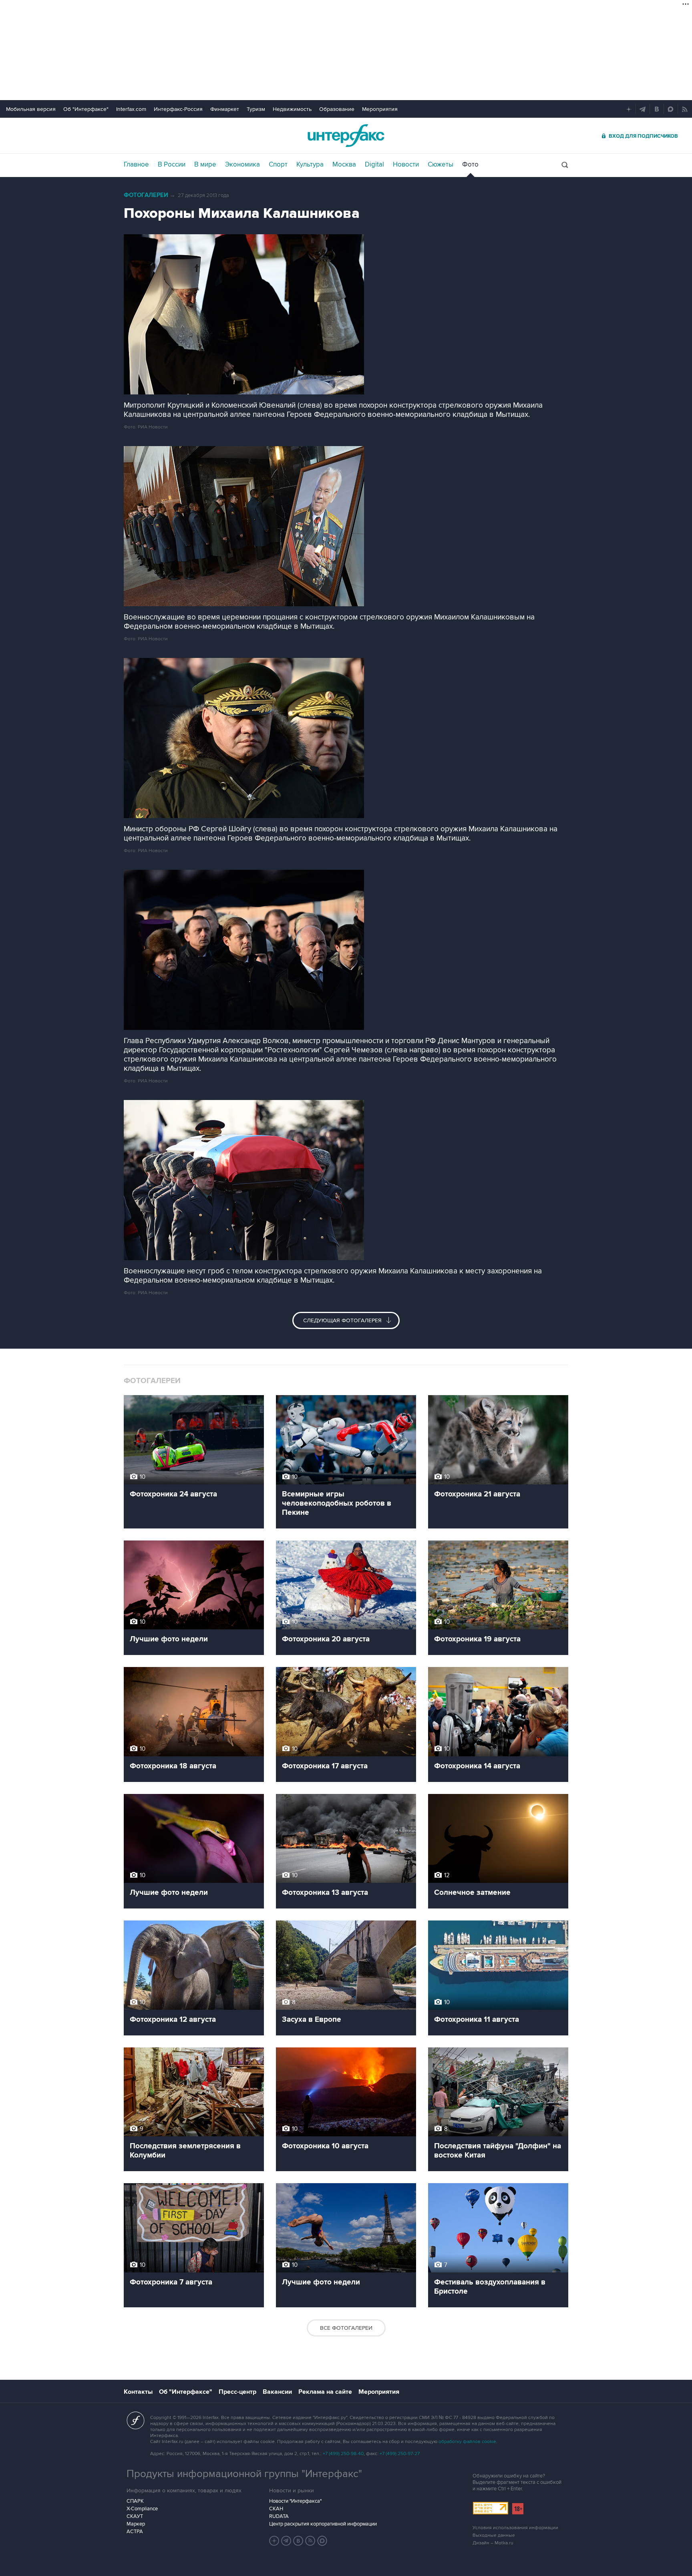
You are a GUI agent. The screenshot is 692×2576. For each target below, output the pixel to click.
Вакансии (277, 2392)
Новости (406, 165)
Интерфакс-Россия (178, 109)
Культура (310, 165)
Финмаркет (225, 109)
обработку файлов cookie (467, 2442)
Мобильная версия (31, 109)
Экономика (242, 165)
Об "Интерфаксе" (86, 109)
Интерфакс (346, 136)
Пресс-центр (237, 2392)
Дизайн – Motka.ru (493, 2543)
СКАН (276, 2509)
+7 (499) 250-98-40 (343, 2454)
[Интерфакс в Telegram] (286, 2541)
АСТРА (135, 2532)
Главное (136, 165)
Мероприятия (380, 109)
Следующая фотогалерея (343, 1320)
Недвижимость (292, 109)
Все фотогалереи (346, 2328)
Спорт (278, 165)
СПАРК (135, 2501)
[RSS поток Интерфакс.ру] (310, 2541)
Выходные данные (494, 2535)
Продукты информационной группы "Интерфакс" (244, 2474)
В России (172, 165)
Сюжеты (441, 165)
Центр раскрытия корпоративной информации (323, 2524)
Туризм (256, 109)
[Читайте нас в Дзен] (274, 2541)
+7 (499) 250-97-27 (400, 2454)
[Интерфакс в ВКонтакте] (298, 2541)
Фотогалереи (146, 195)
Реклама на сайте (325, 2392)
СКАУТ (135, 2516)
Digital (374, 165)
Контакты (138, 2392)
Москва (344, 165)
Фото (470, 165)
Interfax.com (131, 109)
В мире (205, 165)
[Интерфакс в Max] (322, 2541)
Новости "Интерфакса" (295, 2501)
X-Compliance (142, 2509)
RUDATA (279, 2516)
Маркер (136, 2524)
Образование (337, 109)
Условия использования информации (515, 2528)
